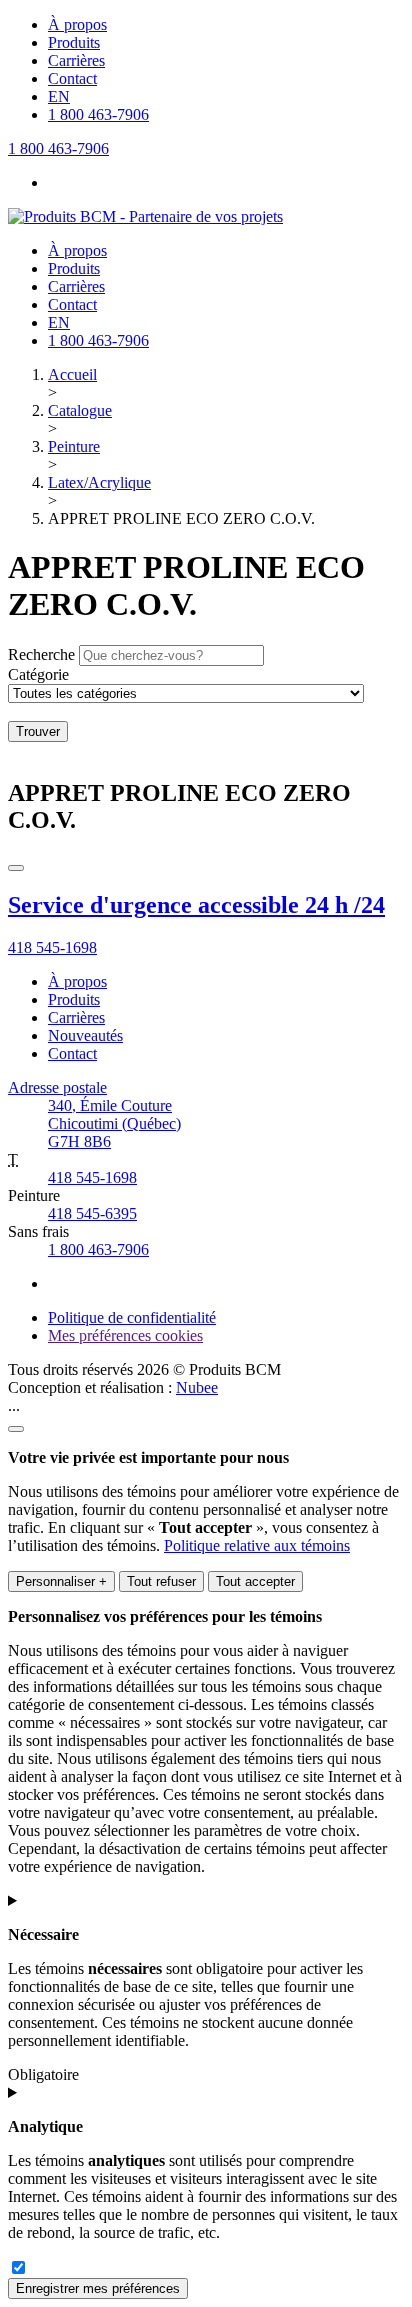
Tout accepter (255, 1581)
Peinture (74, 446)
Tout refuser (161, 1581)
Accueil (72, 374)
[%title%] (16, 1429)
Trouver (38, 731)
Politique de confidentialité (132, 1317)
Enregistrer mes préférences (98, 2288)
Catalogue (80, 410)
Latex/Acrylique (99, 482)
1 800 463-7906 (98, 1249)
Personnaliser (61, 1581)
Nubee (197, 1387)
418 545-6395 (92, 1213)
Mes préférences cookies (125, 1335)
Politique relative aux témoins (257, 1545)
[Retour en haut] (16, 868)
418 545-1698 (92, 1177)
